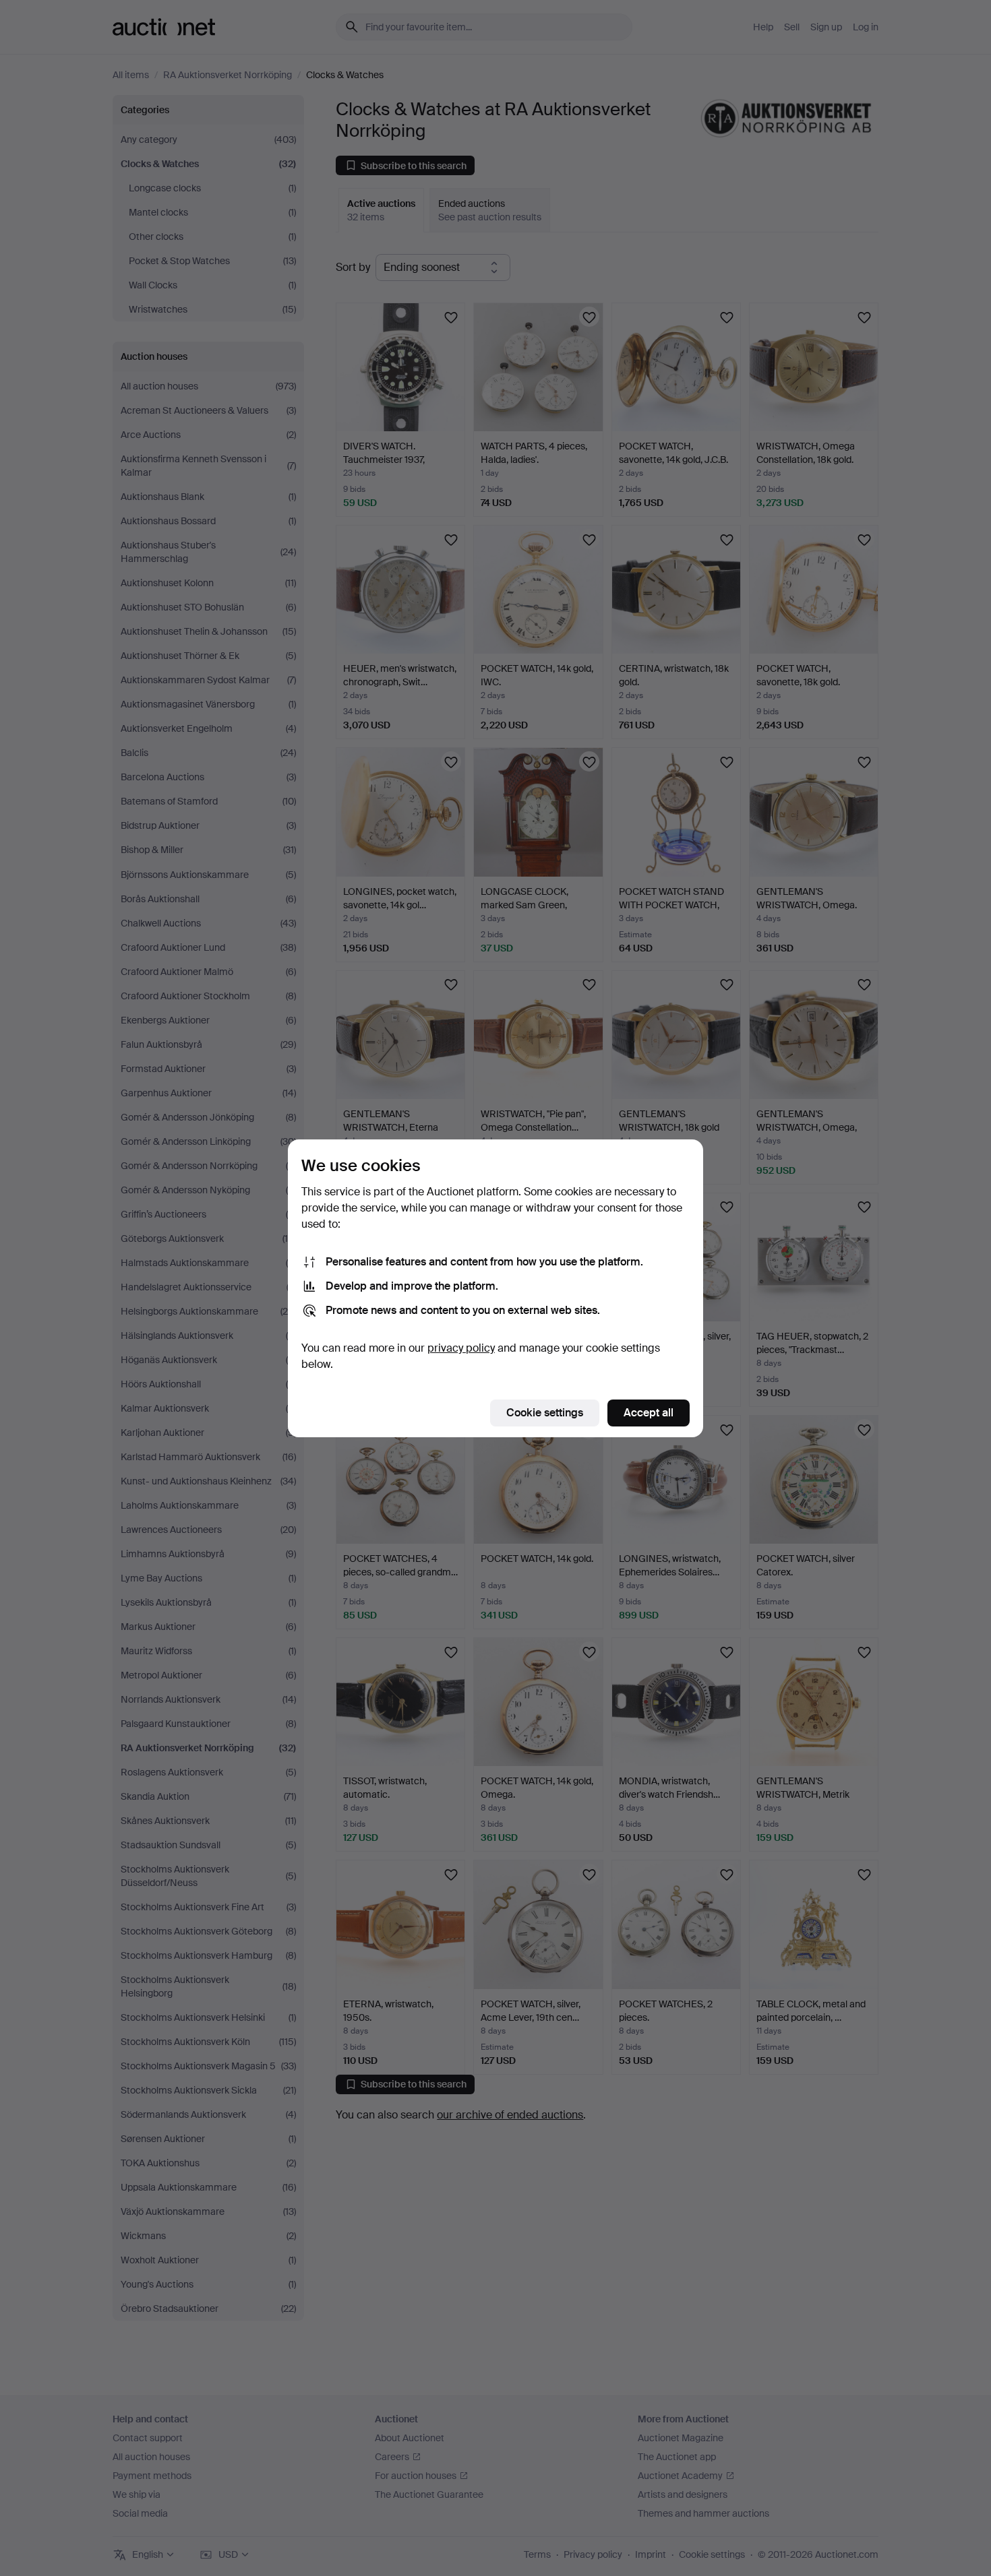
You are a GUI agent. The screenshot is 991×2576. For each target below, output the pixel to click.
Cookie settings (545, 1413)
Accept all (649, 1413)
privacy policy (461, 1348)
